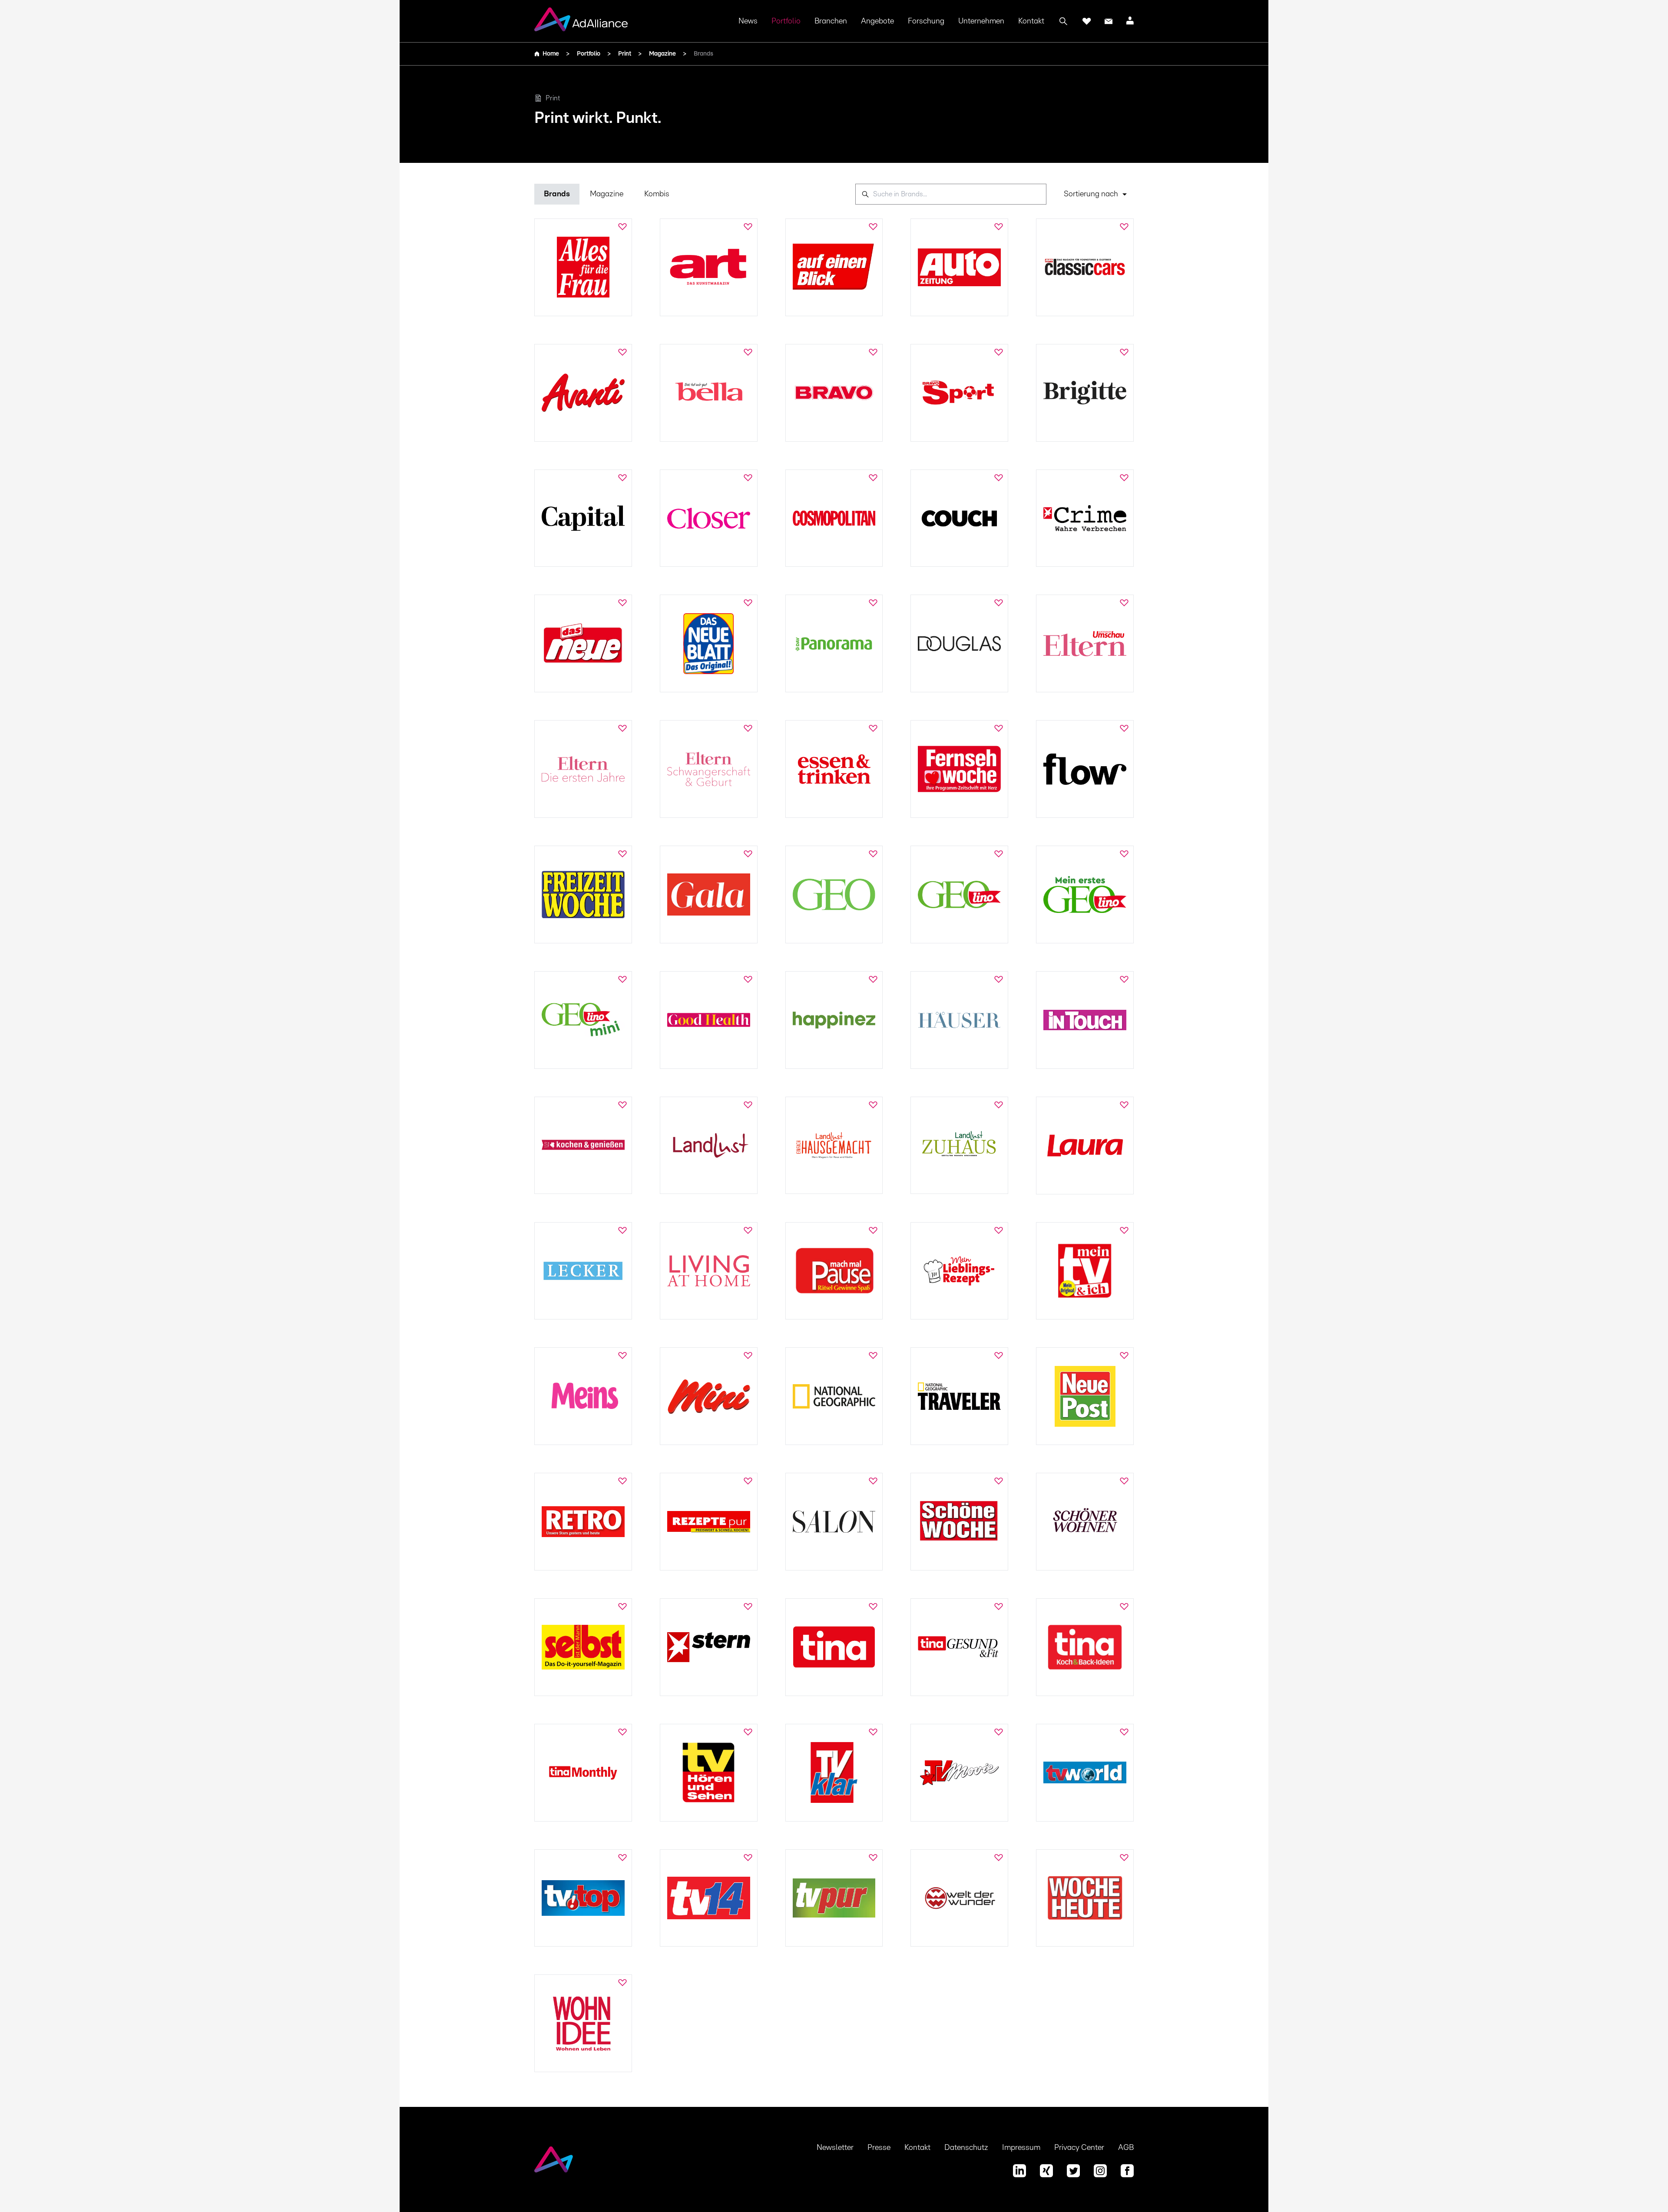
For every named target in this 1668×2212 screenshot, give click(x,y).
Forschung (926, 21)
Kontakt (1031, 21)
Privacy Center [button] (1079, 2148)
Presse (879, 2148)
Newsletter (835, 2148)
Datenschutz (966, 2148)
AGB (1126, 2148)
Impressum (1021, 2148)
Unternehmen (981, 21)
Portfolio (786, 21)
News (748, 21)
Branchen (831, 21)
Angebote (877, 21)
